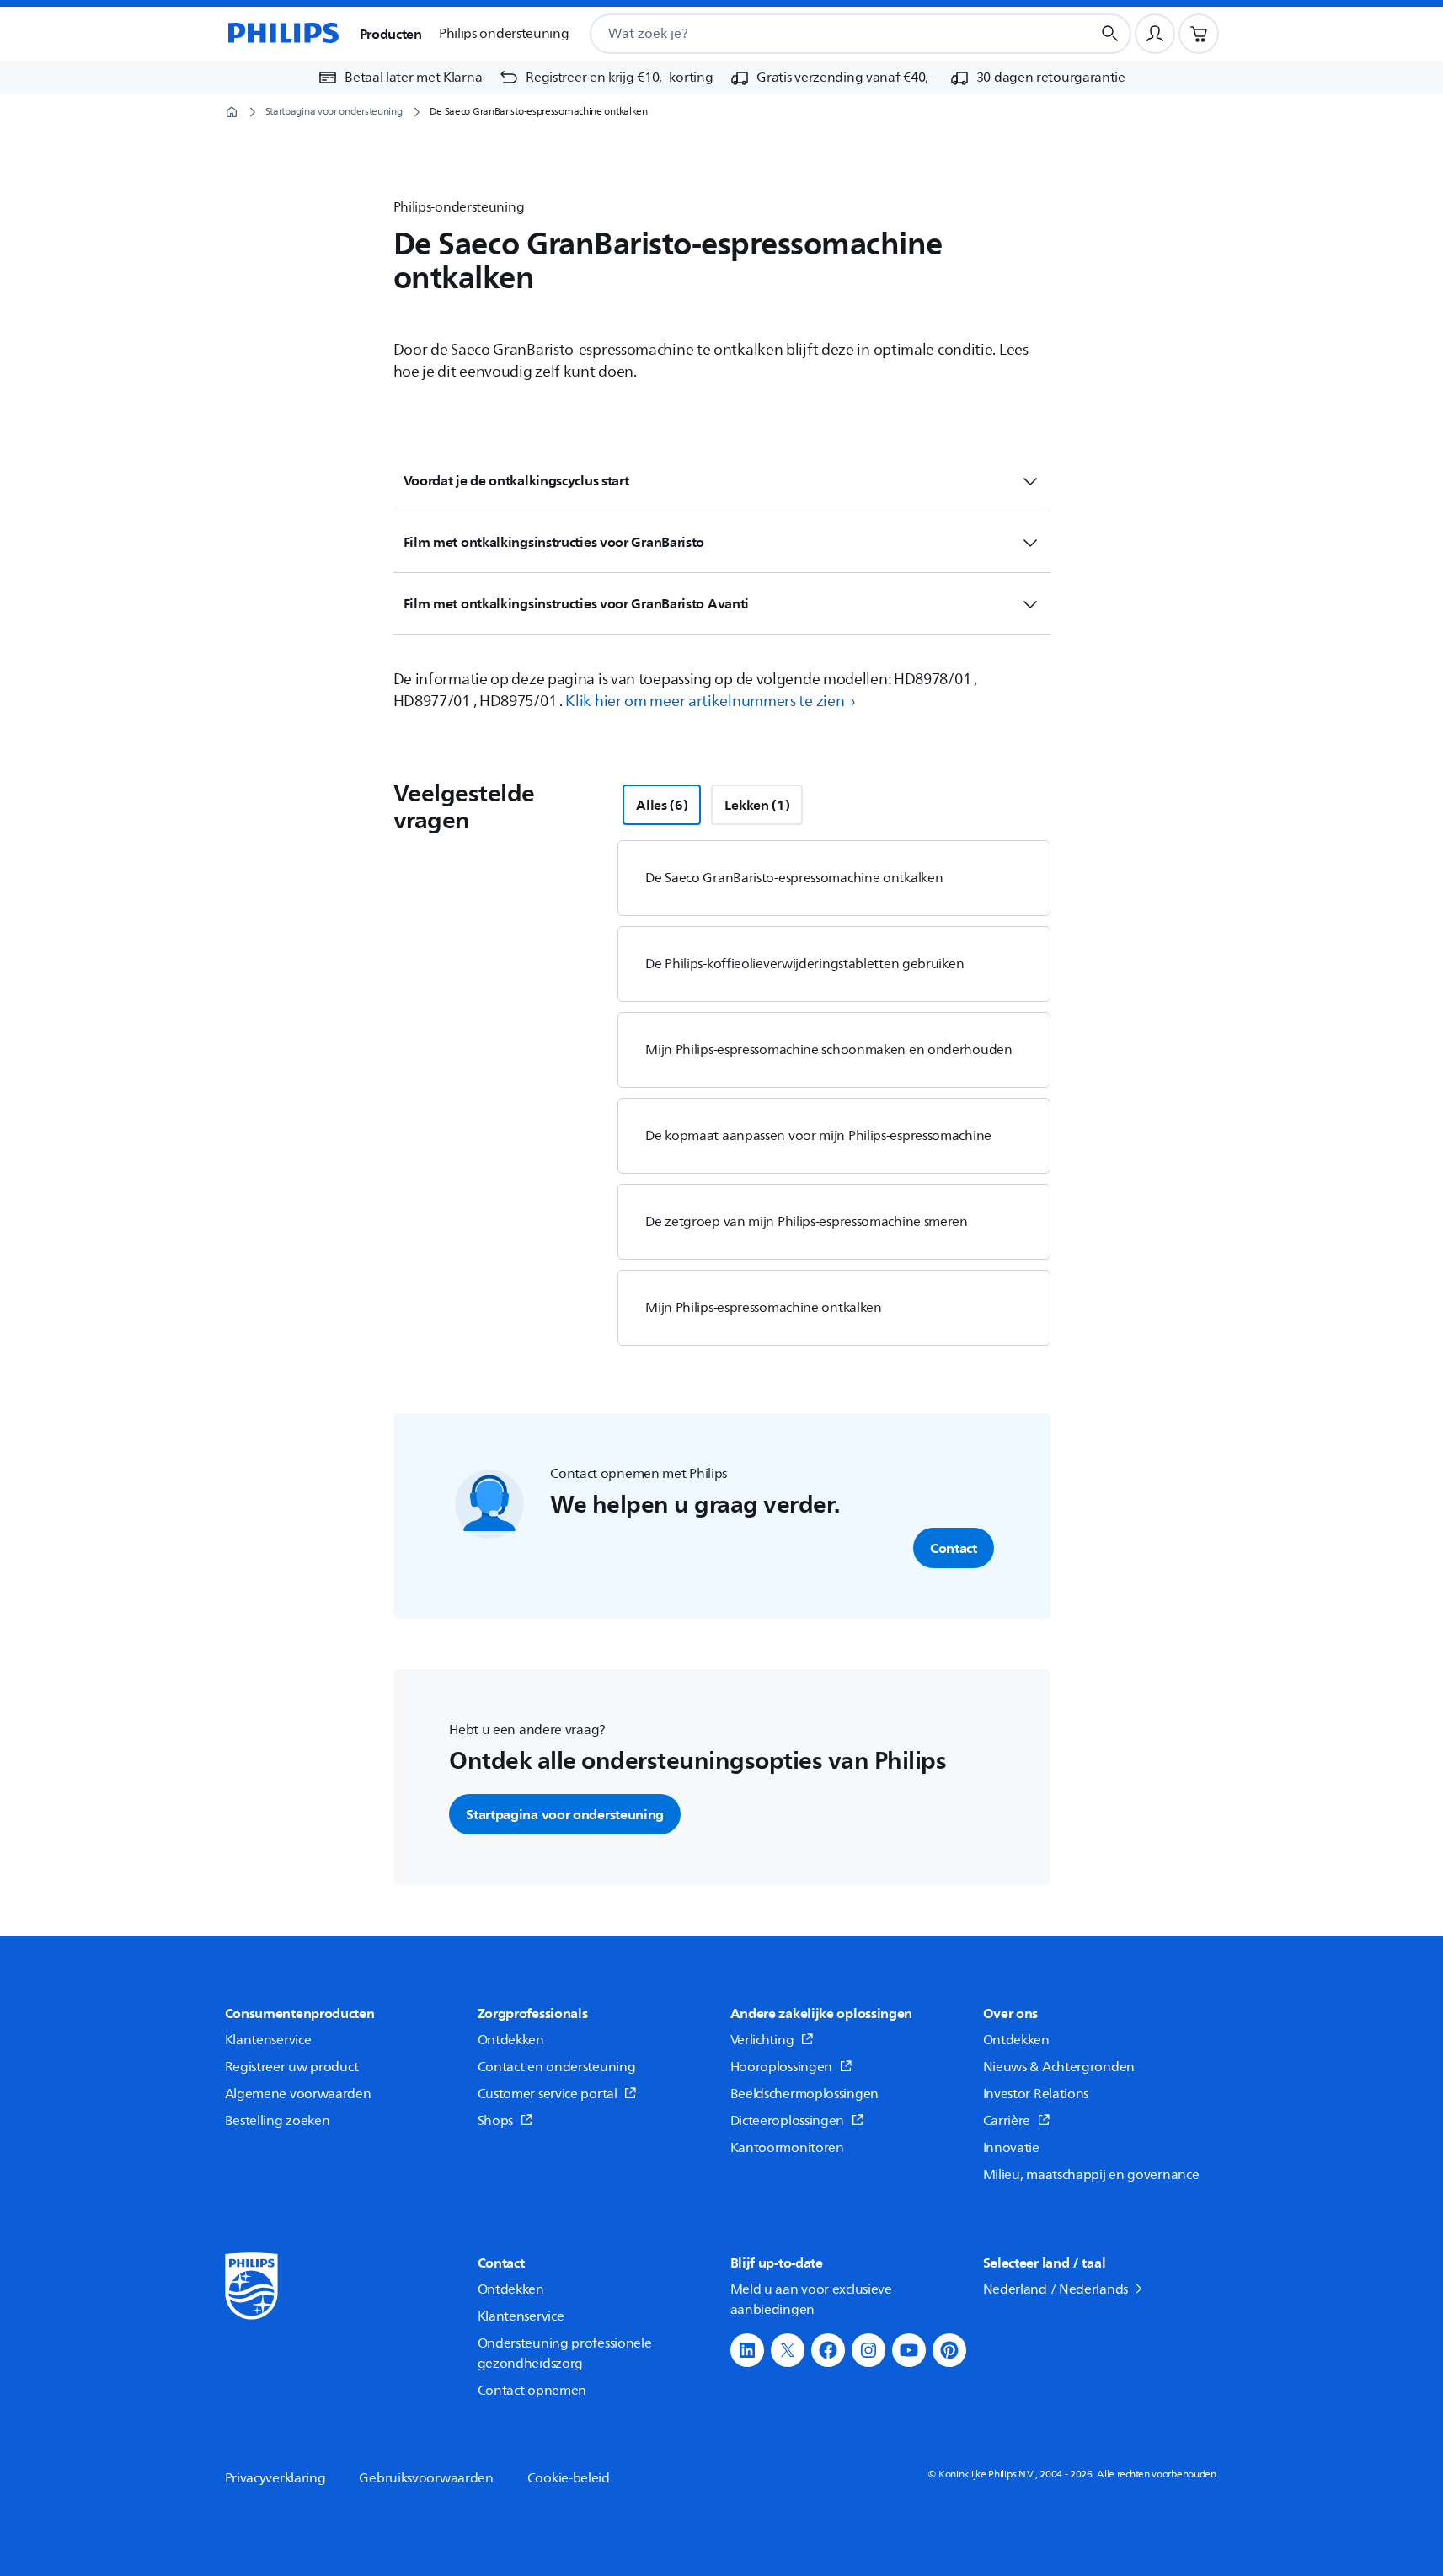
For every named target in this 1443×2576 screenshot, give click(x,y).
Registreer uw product (292, 2067)
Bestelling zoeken (278, 2121)
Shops (496, 2121)
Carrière (1007, 2121)
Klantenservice (268, 2040)
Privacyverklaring (275, 2478)
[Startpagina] (282, 34)
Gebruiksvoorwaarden (426, 2478)
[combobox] (820, 34)
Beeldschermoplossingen (804, 2094)
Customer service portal (548, 2094)
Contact (954, 1548)
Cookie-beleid (569, 2478)
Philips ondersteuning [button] (504, 34)
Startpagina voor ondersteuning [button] (565, 1814)
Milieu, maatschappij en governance (1091, 2175)
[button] (747, 2350)
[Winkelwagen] (1199, 34)
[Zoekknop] (1110, 34)
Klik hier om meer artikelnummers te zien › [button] (710, 701)
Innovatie (1011, 2148)
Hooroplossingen (782, 2067)
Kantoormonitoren (787, 2148)
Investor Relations (1036, 2094)
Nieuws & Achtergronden (1059, 2067)
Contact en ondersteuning (557, 2067)
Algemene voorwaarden (298, 2094)
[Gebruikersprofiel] (1155, 34)
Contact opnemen (532, 2391)
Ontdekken (511, 2040)
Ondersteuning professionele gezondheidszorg (565, 2354)
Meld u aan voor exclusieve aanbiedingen (811, 2300)
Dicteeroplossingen (788, 2121)
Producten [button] (391, 34)
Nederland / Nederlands (1056, 2289)
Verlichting (762, 2040)
